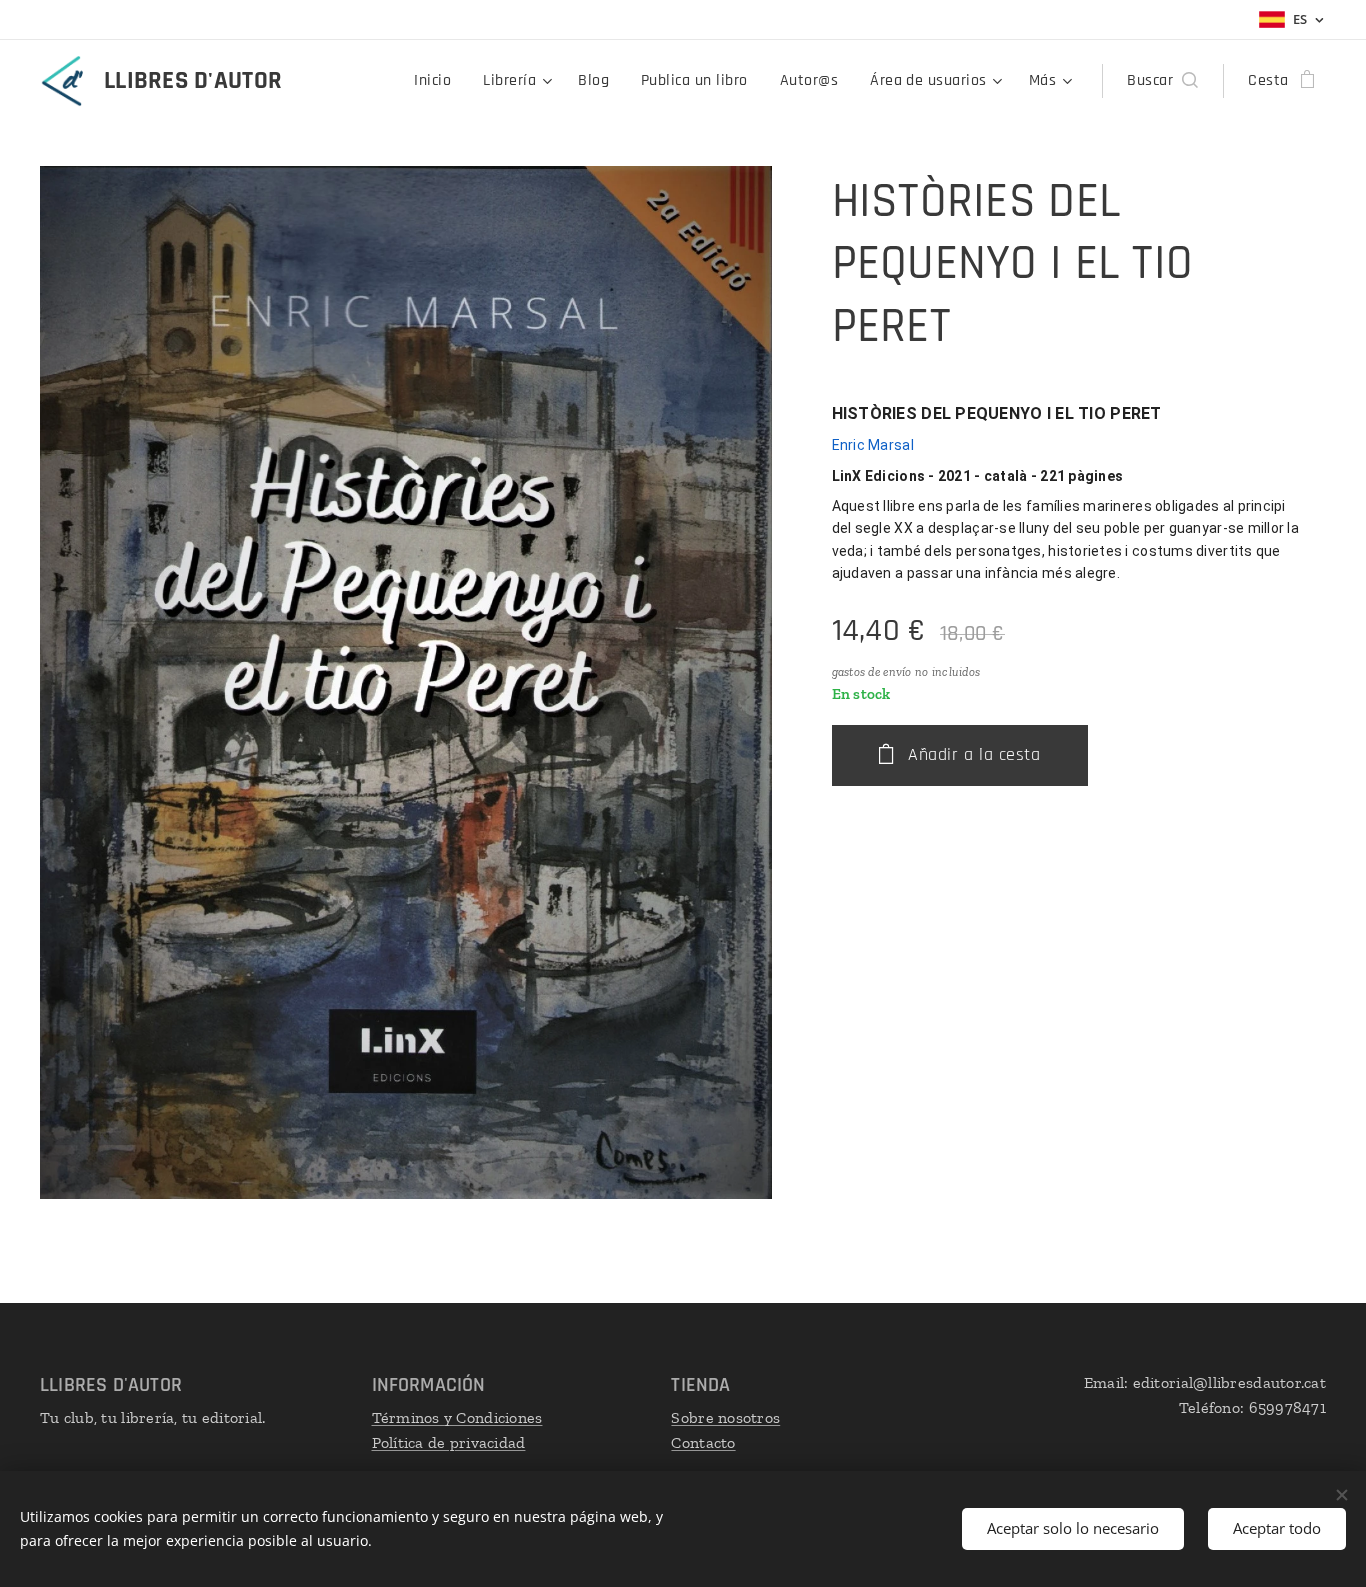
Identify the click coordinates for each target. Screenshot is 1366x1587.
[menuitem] (438, 81)
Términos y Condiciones (457, 1417)
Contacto (703, 1442)
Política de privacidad (449, 1442)
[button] (1162, 81)
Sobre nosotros (725, 1417)
